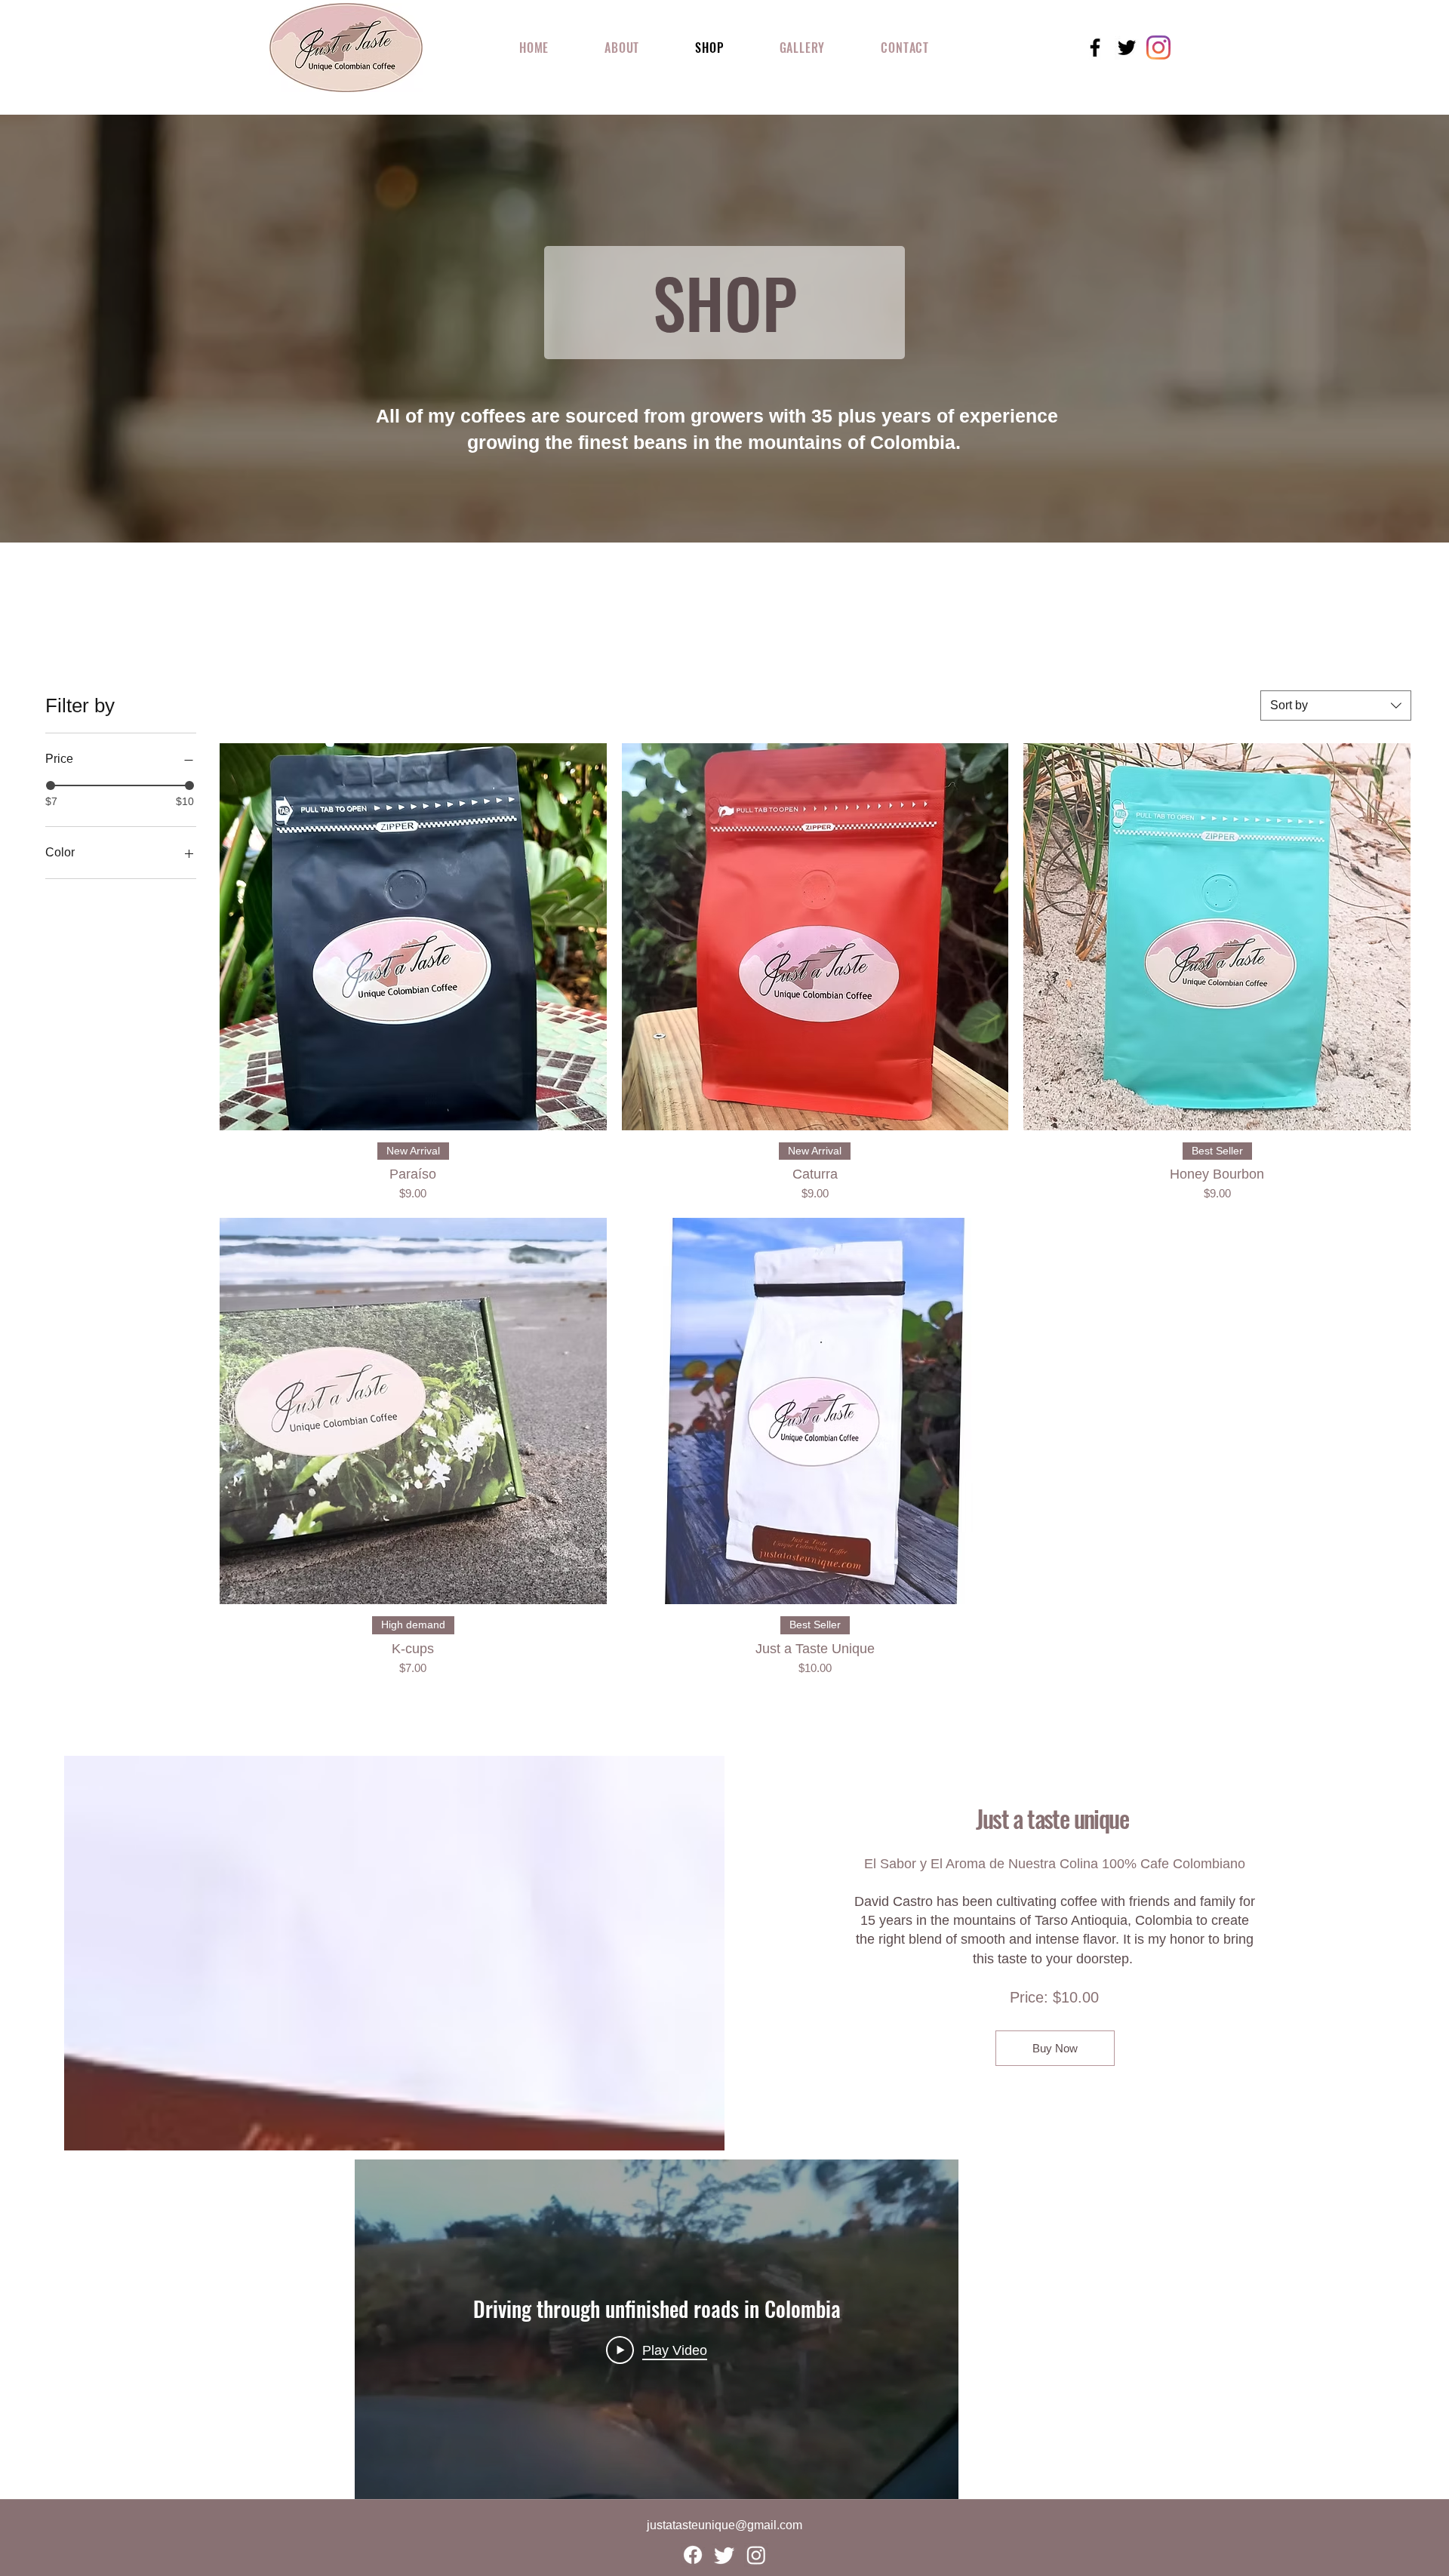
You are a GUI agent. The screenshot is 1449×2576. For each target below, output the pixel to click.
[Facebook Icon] (1095, 48)
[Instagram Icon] (1158, 48)
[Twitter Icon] (1127, 48)
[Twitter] (724, 2555)
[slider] (51, 785)
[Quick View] (413, 937)
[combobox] (1336, 705)
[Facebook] (693, 2555)
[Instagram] (756, 2555)
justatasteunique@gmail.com (724, 2525)
